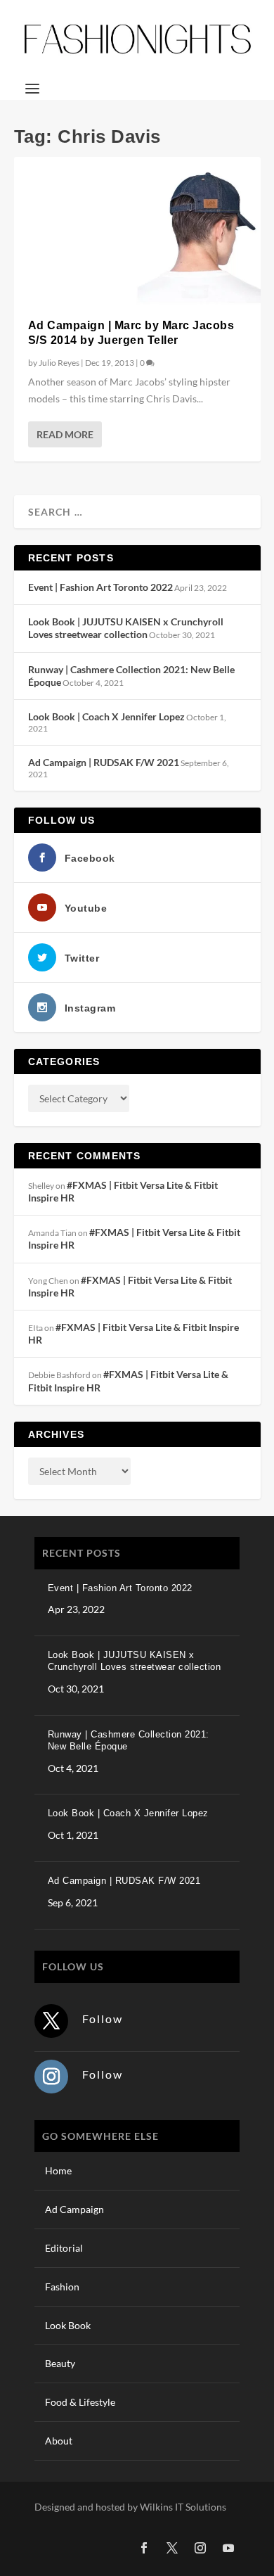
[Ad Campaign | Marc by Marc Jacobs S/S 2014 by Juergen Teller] (137, 231)
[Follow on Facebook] (144, 2548)
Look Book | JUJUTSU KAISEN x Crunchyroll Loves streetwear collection (126, 628)
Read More (65, 434)
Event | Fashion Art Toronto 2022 (100, 587)
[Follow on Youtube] (228, 2548)
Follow (103, 2019)
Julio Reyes (59, 363)
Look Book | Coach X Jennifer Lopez (106, 716)
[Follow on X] (51, 2021)
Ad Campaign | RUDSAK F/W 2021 (104, 762)
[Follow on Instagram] (51, 2077)
